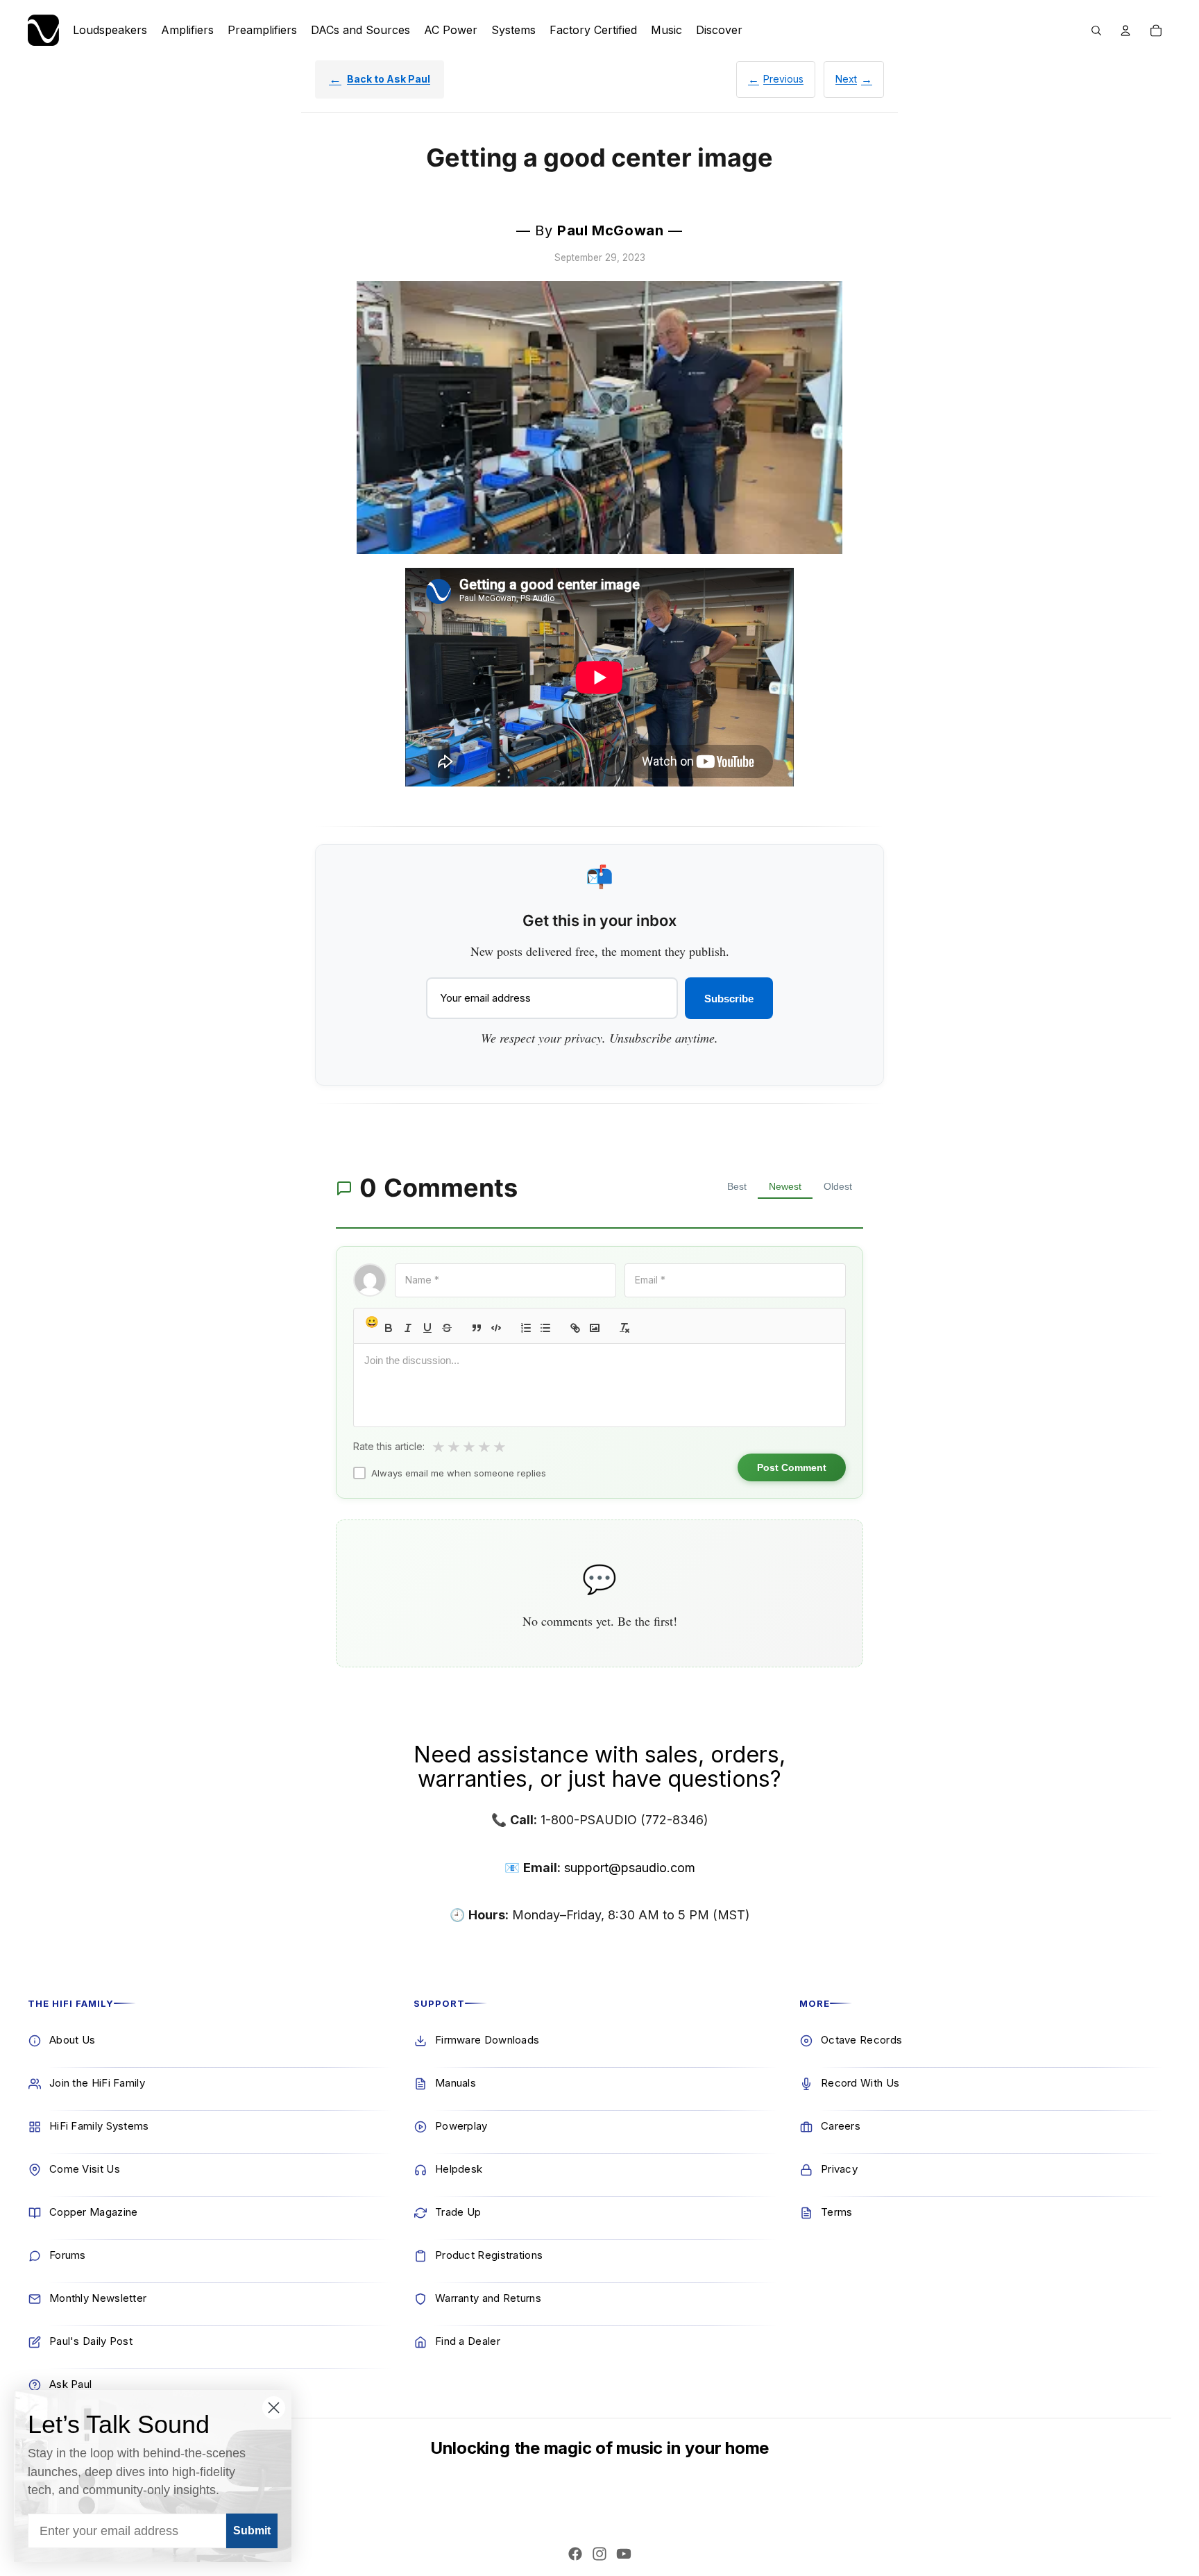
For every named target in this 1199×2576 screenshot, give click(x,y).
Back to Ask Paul (389, 79)
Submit (252, 2531)
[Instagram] (599, 2554)
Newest (785, 1186)
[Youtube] (624, 2554)
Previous (783, 79)
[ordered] (526, 1328)
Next (846, 79)
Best (737, 1186)
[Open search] (1096, 31)
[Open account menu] (1125, 31)
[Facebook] (575, 2554)
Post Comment (792, 1467)
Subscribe (729, 999)
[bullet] (545, 1328)
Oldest (838, 1186)
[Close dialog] (274, 2408)
